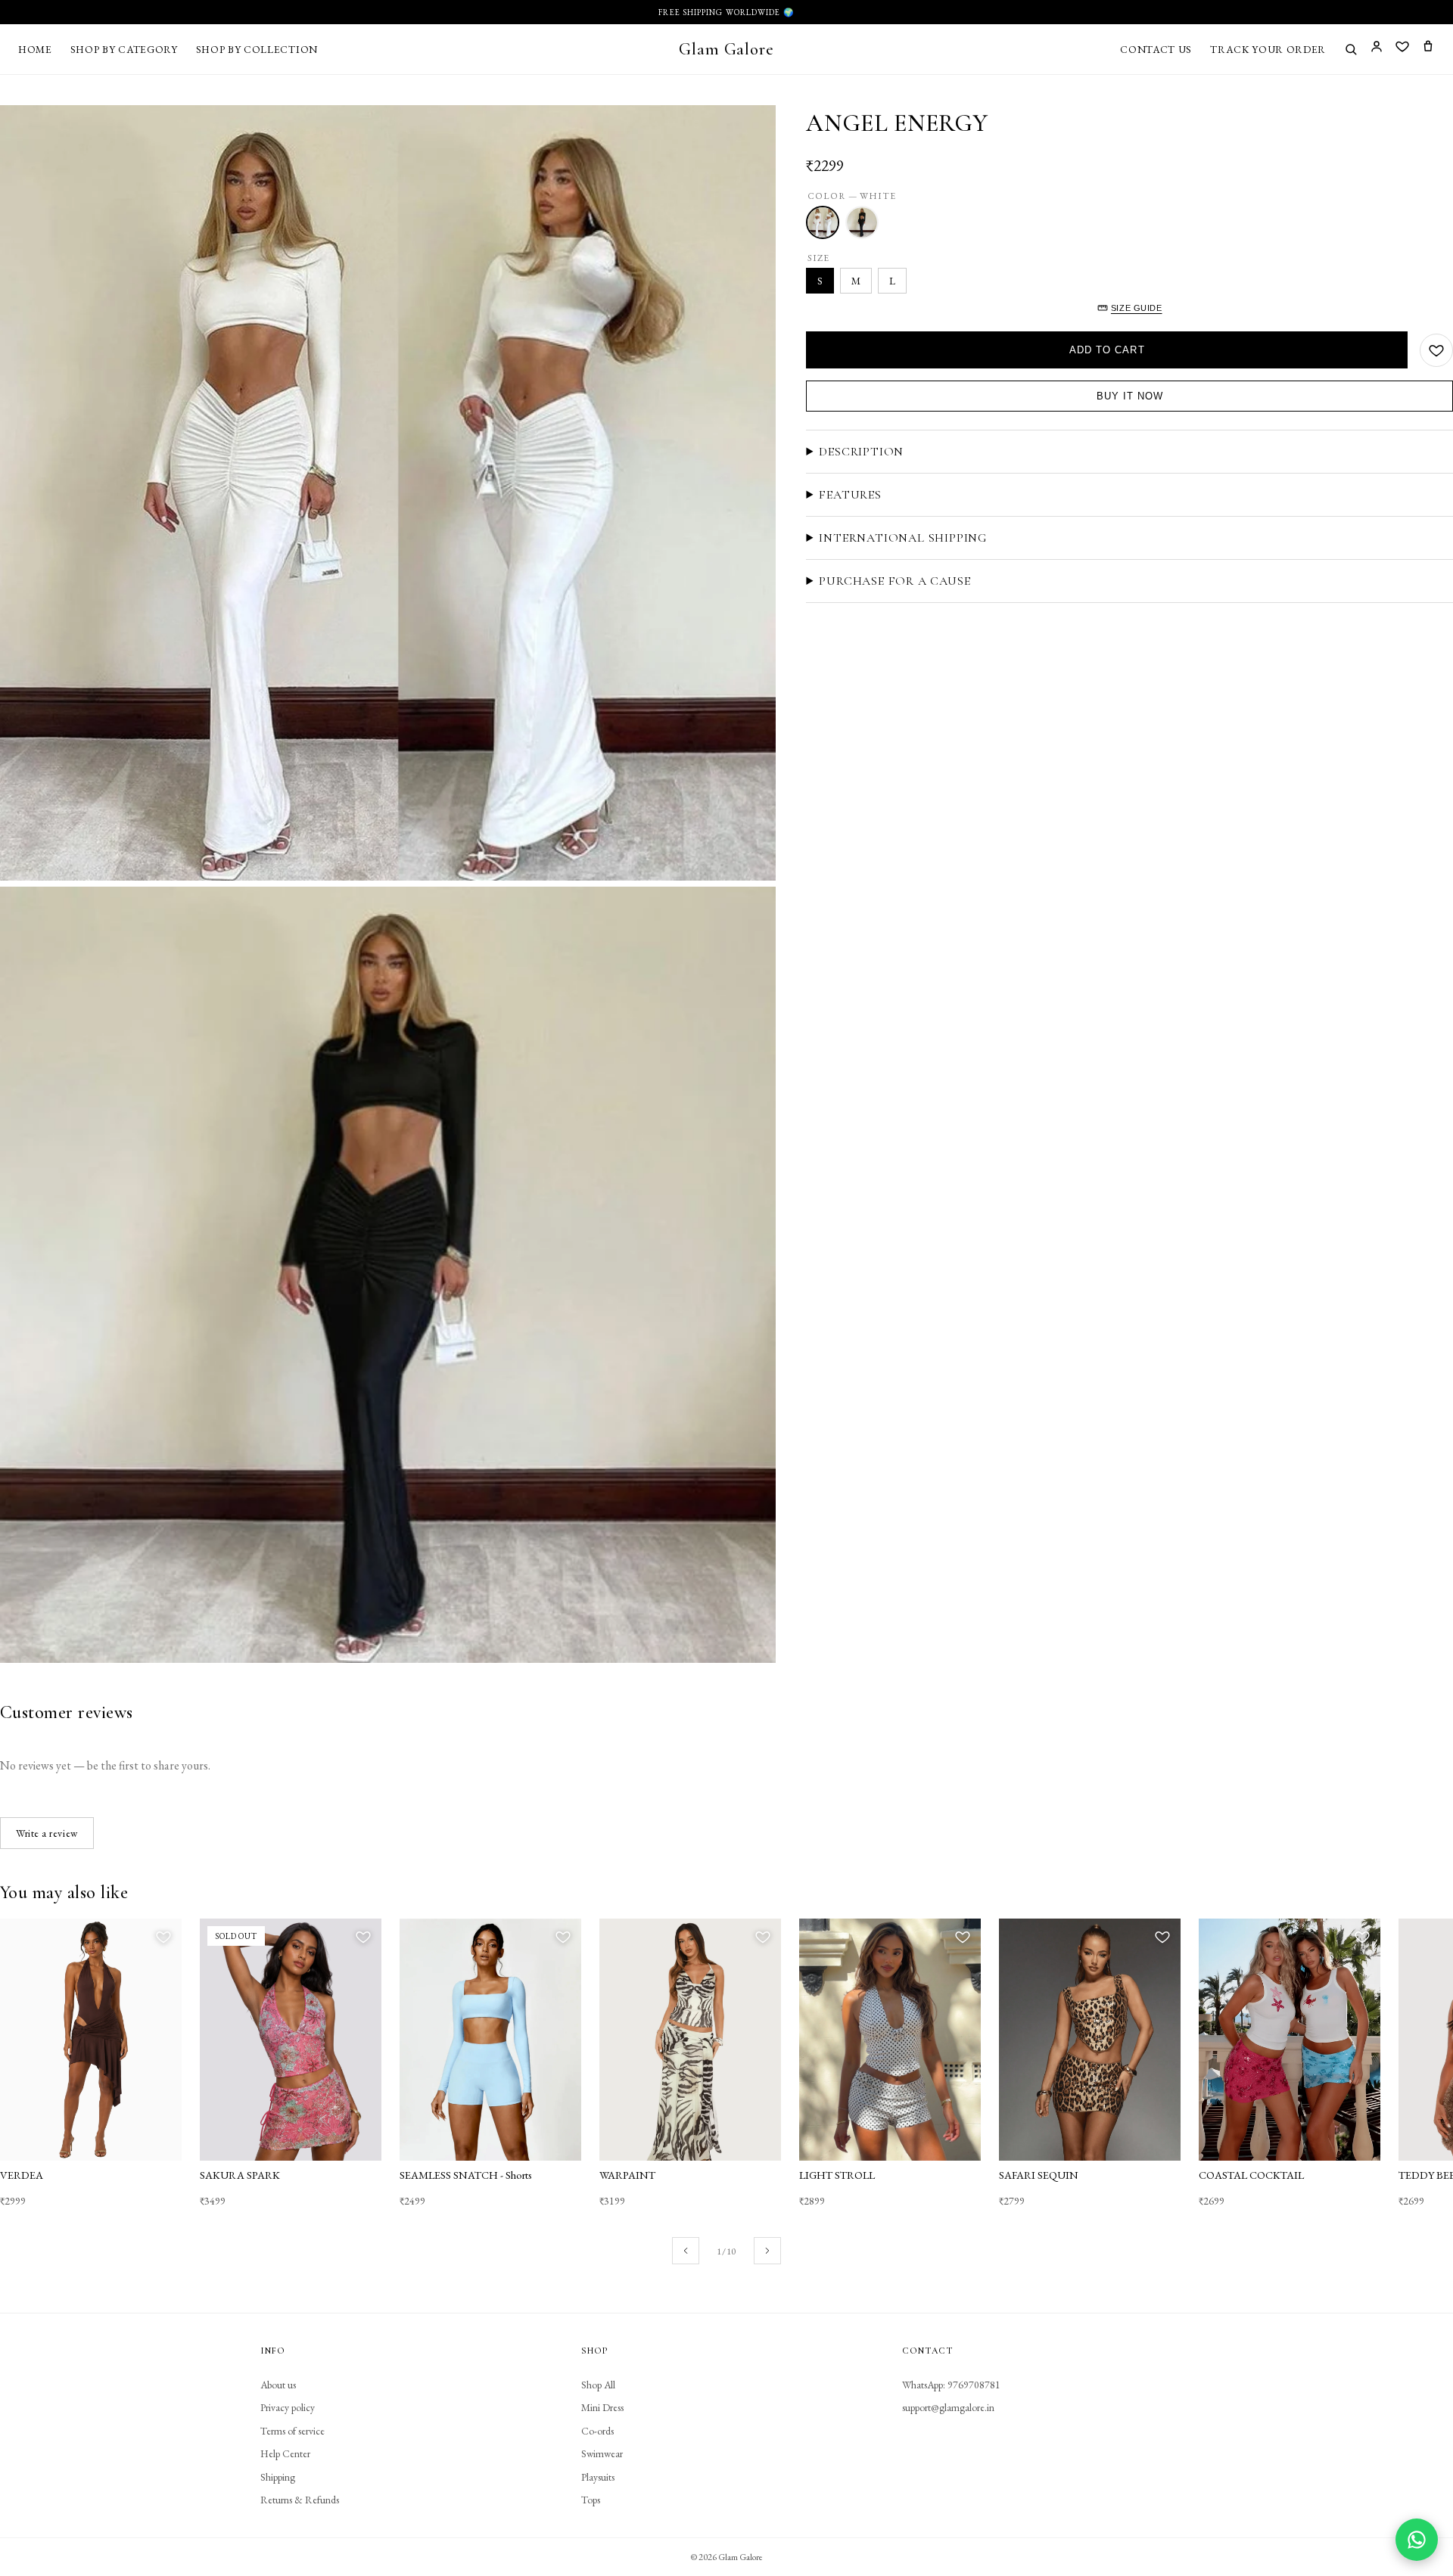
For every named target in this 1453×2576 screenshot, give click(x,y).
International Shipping (903, 538)
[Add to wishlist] (1436, 350)
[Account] (1377, 49)
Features (850, 495)
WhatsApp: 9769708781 (951, 2385)
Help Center (285, 2453)
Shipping (278, 2477)
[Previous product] (686, 2251)
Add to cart (1107, 350)
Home (35, 49)
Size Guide (1137, 308)
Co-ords (597, 2431)
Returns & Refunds (300, 2500)
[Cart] (1428, 49)
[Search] (1351, 49)
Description (861, 452)
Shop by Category (124, 49)
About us (278, 2385)
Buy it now (1130, 396)
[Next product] (767, 2251)
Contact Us (1156, 49)
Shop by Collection (257, 49)
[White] (823, 222)
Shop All (598, 2385)
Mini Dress (602, 2407)
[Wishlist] (1402, 49)
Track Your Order (1268, 49)
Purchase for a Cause (895, 581)
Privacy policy (288, 2407)
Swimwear (602, 2453)
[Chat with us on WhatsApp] (1417, 2540)
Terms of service (292, 2431)
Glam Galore (726, 49)
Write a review (47, 1833)
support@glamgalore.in (948, 2407)
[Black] (862, 222)
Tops (591, 2500)
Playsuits (598, 2477)
